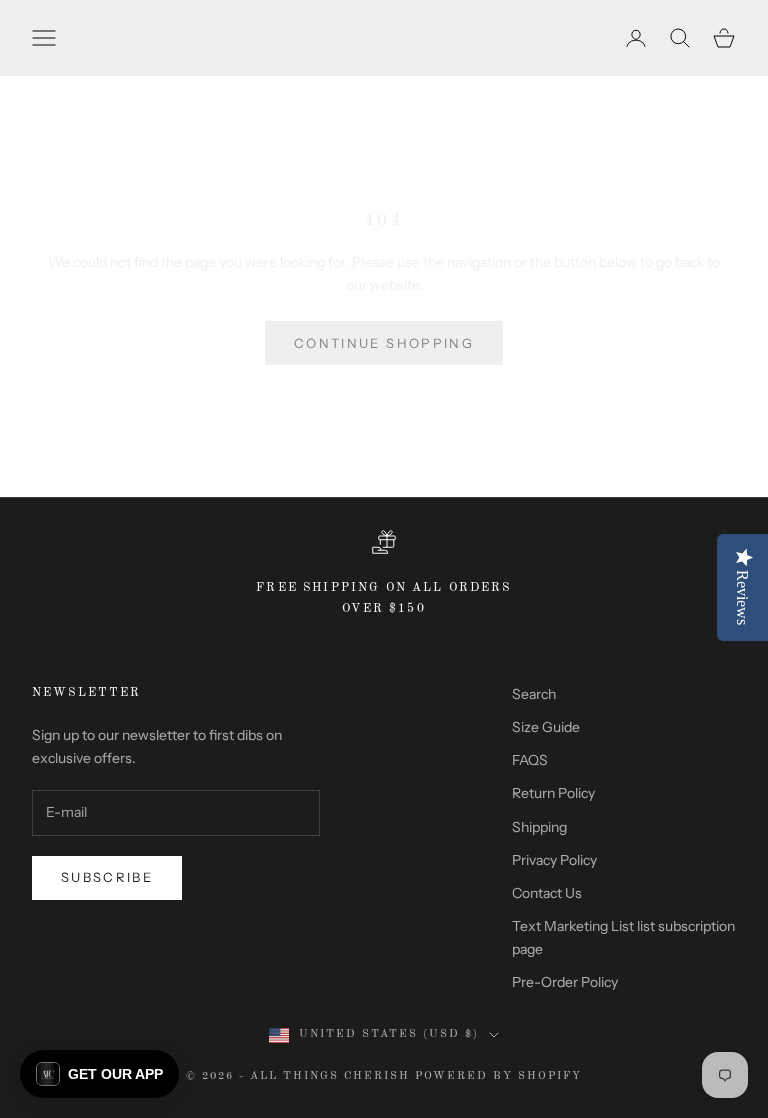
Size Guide (546, 727)
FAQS (530, 760)
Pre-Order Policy (565, 982)
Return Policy (553, 793)
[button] (99, 1074)
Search (534, 694)
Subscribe (107, 877)
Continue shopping (384, 343)
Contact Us (547, 893)
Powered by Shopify (498, 1076)
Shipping (539, 827)
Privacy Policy (554, 860)
